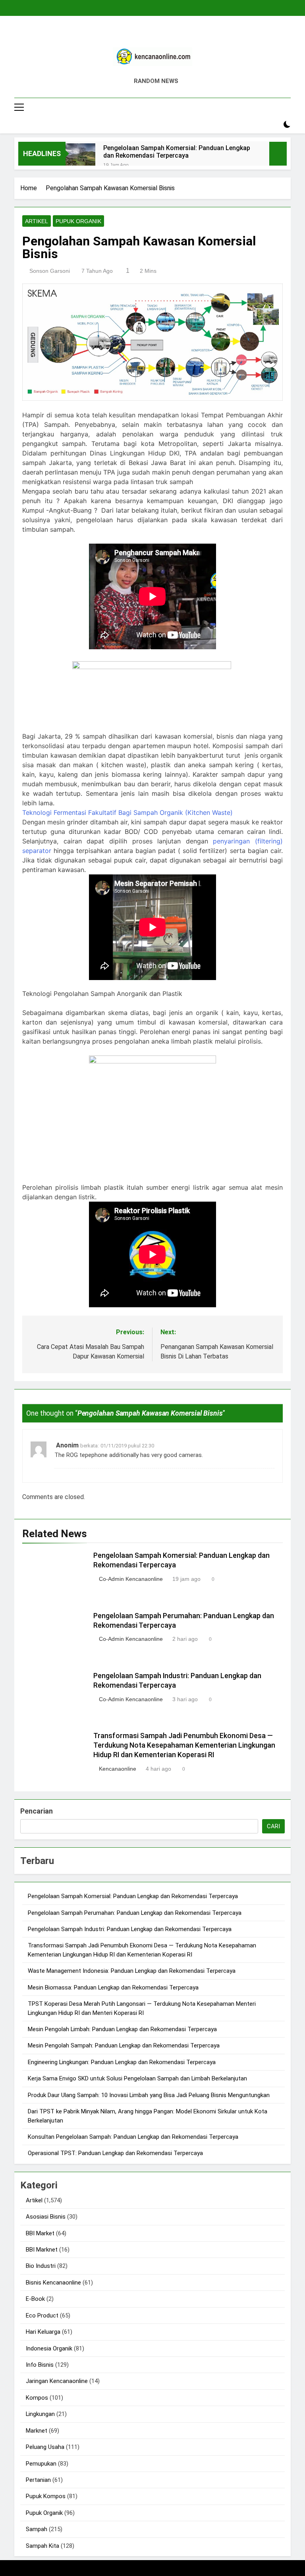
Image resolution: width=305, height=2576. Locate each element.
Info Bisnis (40, 2365)
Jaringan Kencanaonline (57, 2381)
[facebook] (133, 35)
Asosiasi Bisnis (46, 2217)
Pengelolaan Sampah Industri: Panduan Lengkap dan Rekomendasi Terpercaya (130, 1929)
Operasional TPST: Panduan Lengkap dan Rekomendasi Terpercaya (115, 2153)
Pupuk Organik (78, 221)
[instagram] (143, 35)
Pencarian (37, 1811)
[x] (152, 35)
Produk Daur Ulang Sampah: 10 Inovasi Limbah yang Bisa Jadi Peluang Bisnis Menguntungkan (149, 2095)
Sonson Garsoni (50, 271)
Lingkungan (40, 2414)
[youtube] (172, 35)
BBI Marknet (42, 2250)
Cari (273, 1826)
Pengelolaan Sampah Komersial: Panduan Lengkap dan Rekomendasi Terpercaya (177, 152)
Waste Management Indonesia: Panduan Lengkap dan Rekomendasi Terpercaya (132, 1971)
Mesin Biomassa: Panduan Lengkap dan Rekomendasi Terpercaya (113, 1987)
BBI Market (40, 2233)
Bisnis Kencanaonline (53, 2283)
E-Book (35, 2299)
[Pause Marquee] (278, 154)
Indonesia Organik (49, 2348)
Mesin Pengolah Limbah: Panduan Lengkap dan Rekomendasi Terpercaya (122, 2029)
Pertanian (38, 2480)
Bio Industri (41, 2266)
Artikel (37, 221)
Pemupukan (41, 2464)
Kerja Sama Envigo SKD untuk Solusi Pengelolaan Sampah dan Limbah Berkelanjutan (137, 2078)
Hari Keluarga (43, 2332)
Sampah (37, 2529)
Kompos (37, 2398)
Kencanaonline (118, 1769)
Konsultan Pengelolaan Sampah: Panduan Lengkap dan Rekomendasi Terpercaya (133, 2137)
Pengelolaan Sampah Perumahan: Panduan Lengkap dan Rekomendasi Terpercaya (135, 1913)
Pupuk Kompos (46, 2496)
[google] (162, 35)
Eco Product (42, 2316)
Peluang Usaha (45, 2447)
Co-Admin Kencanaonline (131, 1579)
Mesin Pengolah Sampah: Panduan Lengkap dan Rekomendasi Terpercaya (124, 2045)
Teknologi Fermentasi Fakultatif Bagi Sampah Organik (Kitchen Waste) (127, 812)
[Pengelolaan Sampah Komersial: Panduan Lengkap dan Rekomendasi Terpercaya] (80, 158)
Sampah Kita (42, 2546)
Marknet (37, 2431)
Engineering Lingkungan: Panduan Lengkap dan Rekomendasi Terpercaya (122, 2062)
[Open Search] (273, 124)
